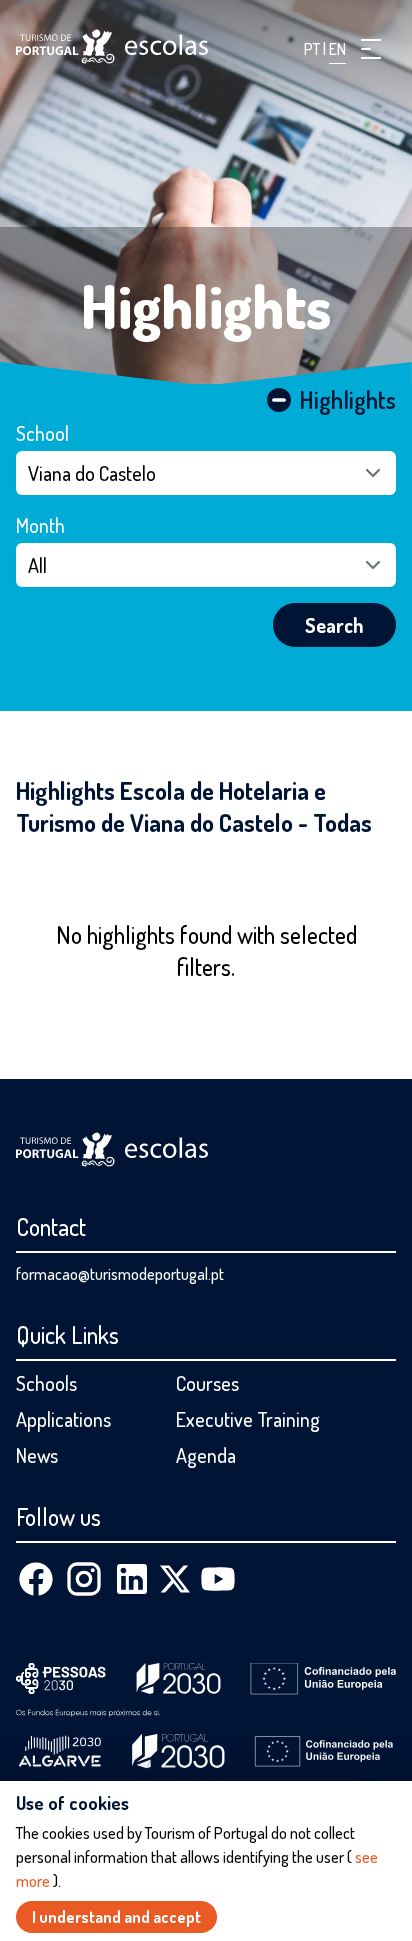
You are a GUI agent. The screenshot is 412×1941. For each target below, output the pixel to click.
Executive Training (248, 1419)
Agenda (206, 1455)
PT (313, 49)
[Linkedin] (132, 1579)
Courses (207, 1383)
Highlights (206, 305)
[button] (371, 49)
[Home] (112, 46)
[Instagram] (84, 1579)
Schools (46, 1383)
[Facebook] (36, 1579)
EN (337, 49)
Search (334, 625)
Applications (63, 1419)
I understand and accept (116, 1917)
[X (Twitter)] (175, 1579)
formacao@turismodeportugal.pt (120, 1274)
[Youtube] (218, 1579)
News (37, 1455)
